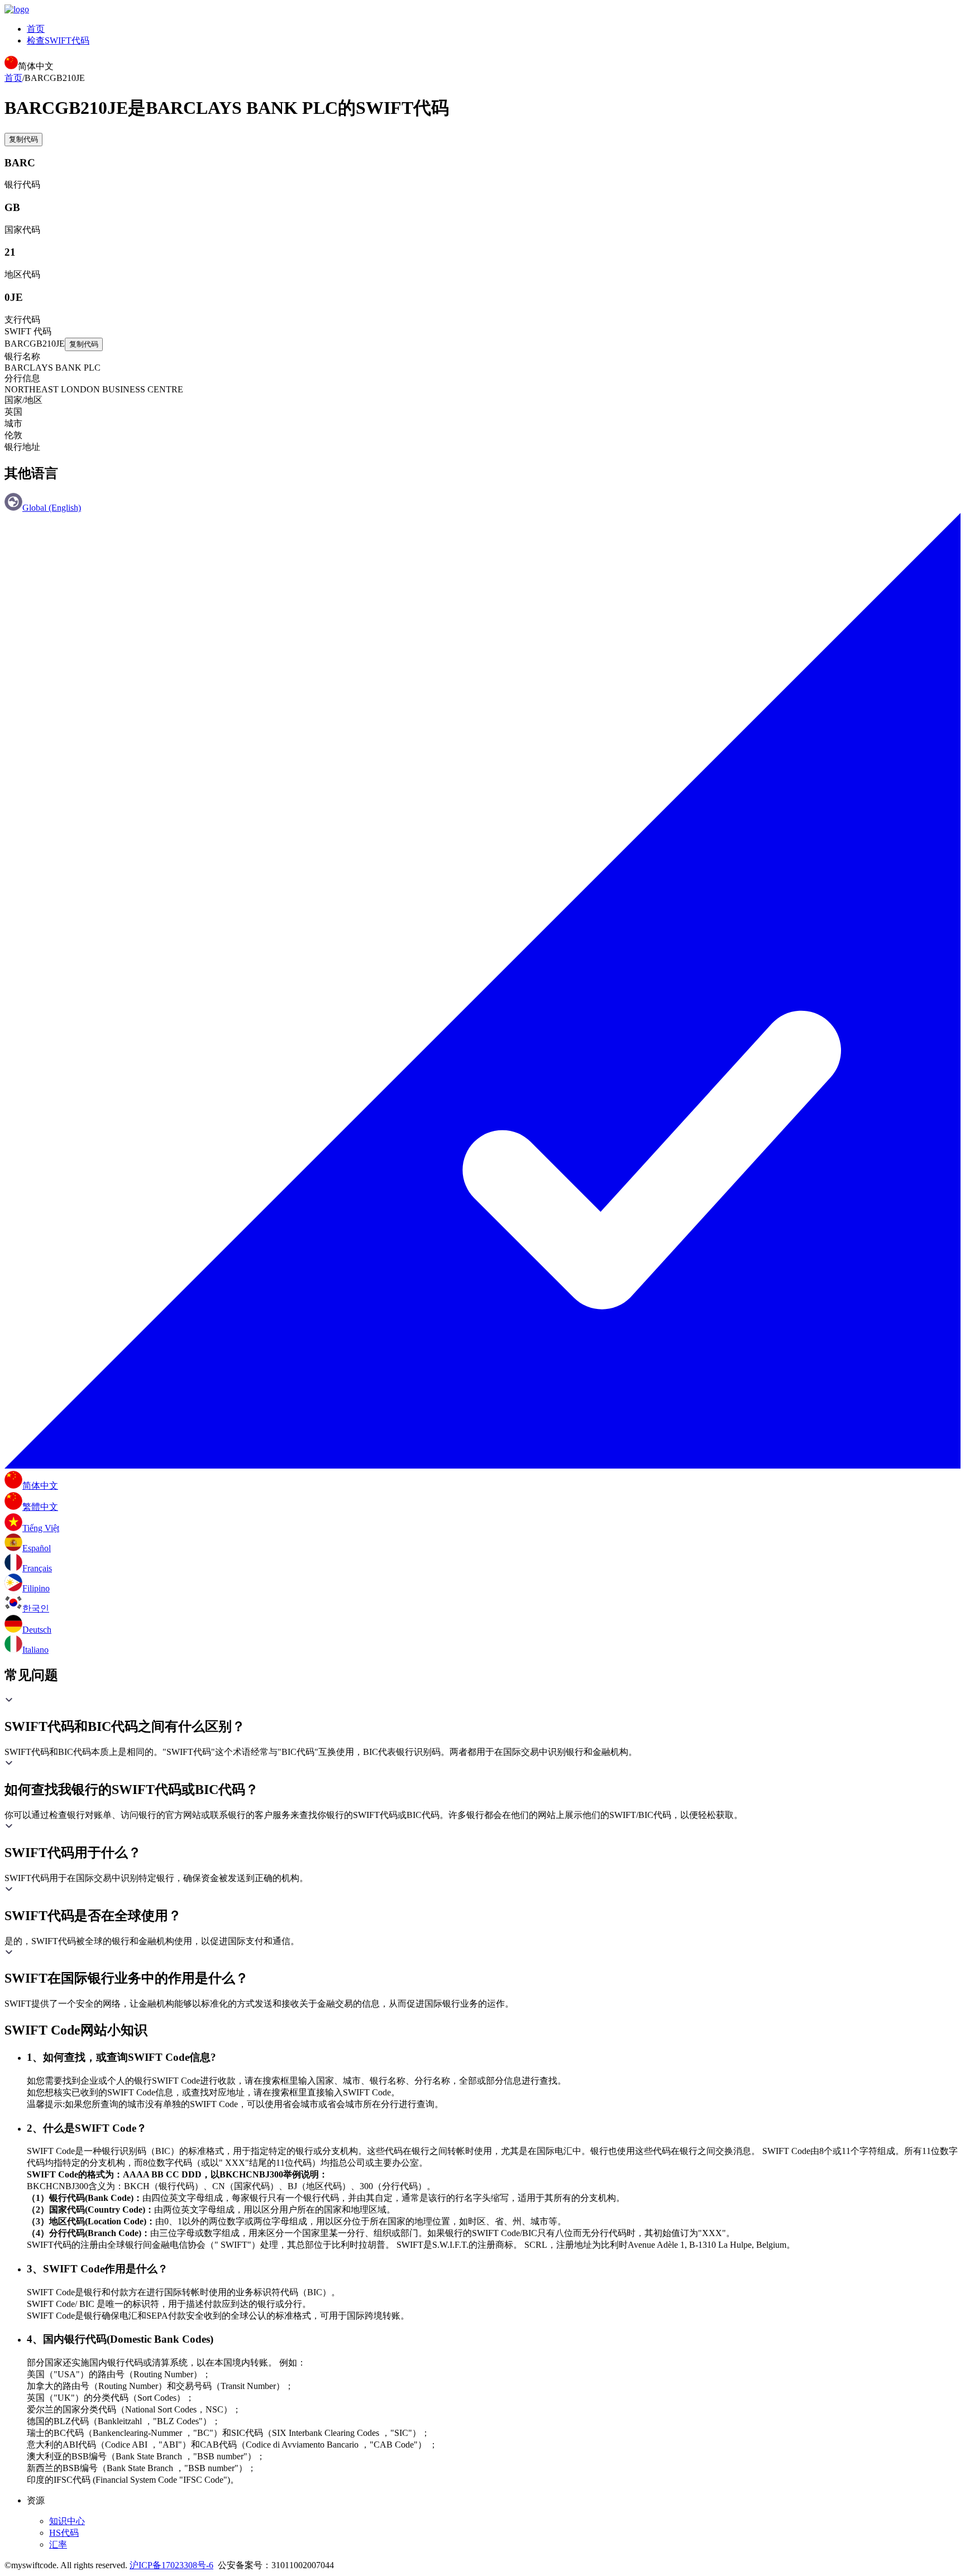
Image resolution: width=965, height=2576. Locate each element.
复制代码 (23, 139)
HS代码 (64, 2533)
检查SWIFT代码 (58, 40)
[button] (482, 1715)
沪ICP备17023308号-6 (171, 2565)
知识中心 (67, 2521)
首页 (36, 29)
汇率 (58, 2544)
